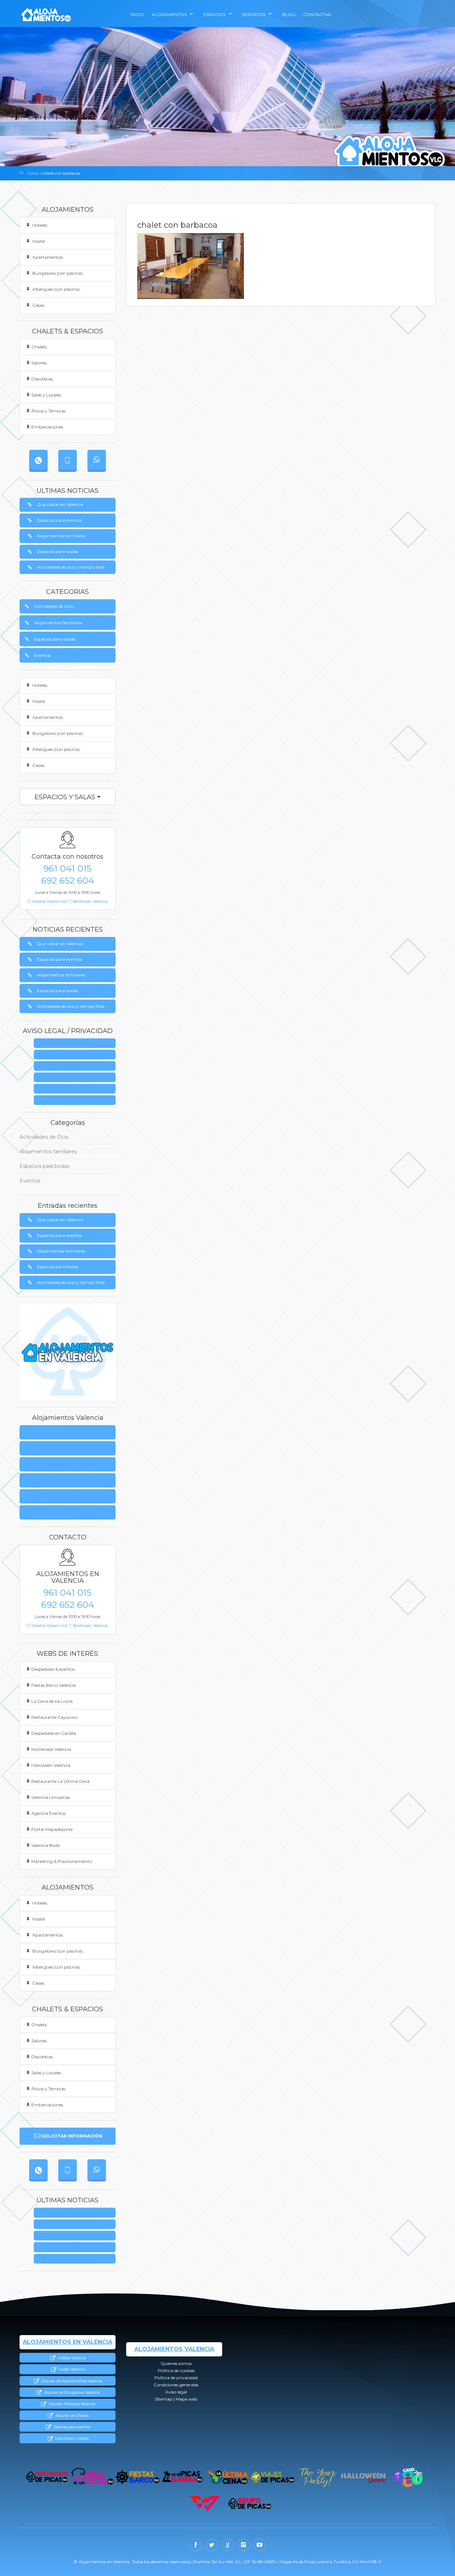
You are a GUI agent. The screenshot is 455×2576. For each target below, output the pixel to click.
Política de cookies (45, 1448)
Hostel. (39, 241)
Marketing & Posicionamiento (62, 1861)
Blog (289, 14)
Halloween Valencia (51, 1765)
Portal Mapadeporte (52, 1829)
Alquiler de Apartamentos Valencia (71, 2381)
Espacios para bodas (58, 551)
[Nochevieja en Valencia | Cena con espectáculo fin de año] (318, 2477)
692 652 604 (68, 880)
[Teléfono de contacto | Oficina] (38, 460)
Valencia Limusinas (51, 1797)
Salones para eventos (71, 2427)
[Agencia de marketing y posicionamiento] (205, 2504)
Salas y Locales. (47, 395)
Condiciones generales (77, 1078)
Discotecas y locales (71, 2438)
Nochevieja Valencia (51, 1749)
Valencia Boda (45, 1845)
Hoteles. (40, 225)
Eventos (42, 655)
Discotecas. (42, 379)
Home (32, 173)
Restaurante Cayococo (54, 1717)
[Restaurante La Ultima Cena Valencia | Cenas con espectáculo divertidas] (228, 2477)
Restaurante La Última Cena (60, 1781)
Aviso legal (77, 1089)
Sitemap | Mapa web (77, 1100)
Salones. (39, 363)
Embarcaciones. (48, 427)
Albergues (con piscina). (56, 289)
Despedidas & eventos (53, 1669)
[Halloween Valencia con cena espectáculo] (363, 2477)
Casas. (38, 305)
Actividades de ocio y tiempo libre (71, 567)
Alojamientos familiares (61, 536)
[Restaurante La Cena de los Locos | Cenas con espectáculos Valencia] (92, 2477)
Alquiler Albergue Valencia (71, 2404)
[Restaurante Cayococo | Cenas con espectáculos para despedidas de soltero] (408, 2477)
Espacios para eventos (59, 520)
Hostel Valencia (71, 2369)
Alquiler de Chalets (71, 2416)
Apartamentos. (47, 257)
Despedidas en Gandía (54, 1733)
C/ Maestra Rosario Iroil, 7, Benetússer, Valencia (68, 902)
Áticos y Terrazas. (49, 411)
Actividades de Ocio (54, 606)
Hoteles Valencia (71, 2358)
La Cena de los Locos (52, 1701)
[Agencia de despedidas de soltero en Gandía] (183, 2477)
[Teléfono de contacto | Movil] (68, 460)
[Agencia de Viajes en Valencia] (273, 2477)
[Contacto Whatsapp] (97, 460)
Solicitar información (72, 2136)
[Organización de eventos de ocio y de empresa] (250, 2504)
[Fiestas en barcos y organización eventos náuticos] (137, 2477)
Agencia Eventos (48, 1813)
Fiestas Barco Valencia (53, 1685)
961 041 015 (68, 868)
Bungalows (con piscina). (57, 273)
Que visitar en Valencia (60, 504)
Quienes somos (77, 1044)
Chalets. (39, 347)
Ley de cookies (77, 1055)
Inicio (137, 14)
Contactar (317, 14)
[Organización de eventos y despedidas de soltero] (47, 2477)
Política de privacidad (77, 1066)
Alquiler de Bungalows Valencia (71, 2393)
